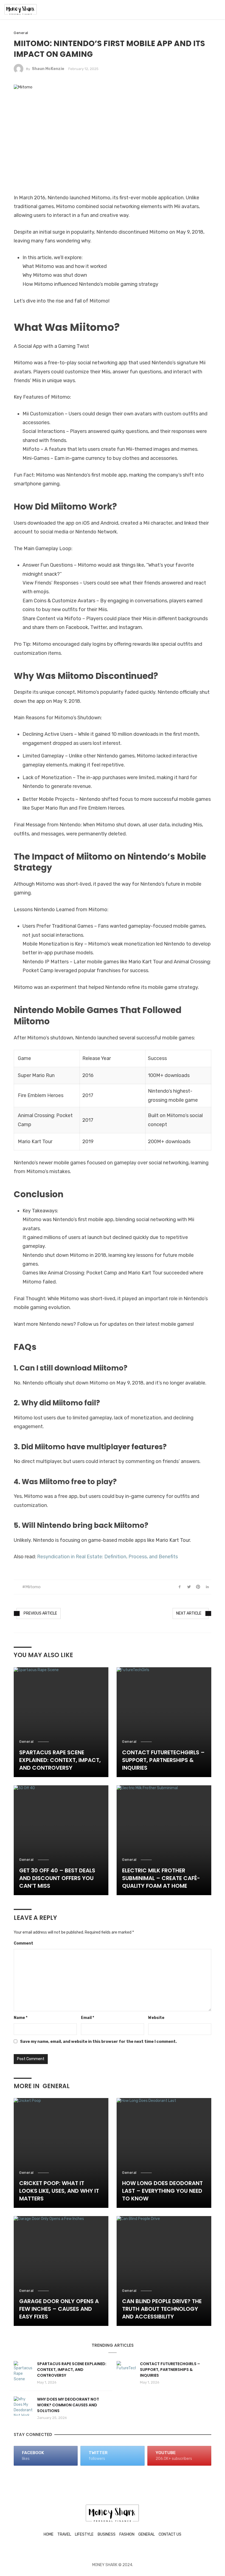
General (21, 33)
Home (49, 2534)
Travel (64, 2534)
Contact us (170, 2534)
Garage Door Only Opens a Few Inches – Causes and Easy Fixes (59, 2309)
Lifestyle (84, 2534)
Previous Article (40, 1613)
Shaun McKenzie (48, 69)
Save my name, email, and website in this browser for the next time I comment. (98, 2042)
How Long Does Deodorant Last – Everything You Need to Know (162, 2191)
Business (107, 2534)
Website (156, 2018)
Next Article (189, 1613)
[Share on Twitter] (189, 1587)
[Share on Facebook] (180, 1587)
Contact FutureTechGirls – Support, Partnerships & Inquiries (163, 1760)
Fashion (127, 2534)
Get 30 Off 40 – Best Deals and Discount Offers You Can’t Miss (57, 1878)
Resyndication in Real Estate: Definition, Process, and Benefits (107, 1557)
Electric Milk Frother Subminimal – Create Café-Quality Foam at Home (161, 1878)
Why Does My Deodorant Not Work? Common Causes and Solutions (68, 2405)
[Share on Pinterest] (198, 1587)
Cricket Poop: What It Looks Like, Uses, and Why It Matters (59, 2191)
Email (88, 2018)
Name (21, 2018)
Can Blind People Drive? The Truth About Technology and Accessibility (162, 2309)
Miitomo (33, 1587)
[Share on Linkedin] (207, 1587)
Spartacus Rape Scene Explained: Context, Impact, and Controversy (60, 1760)
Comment (23, 1943)
